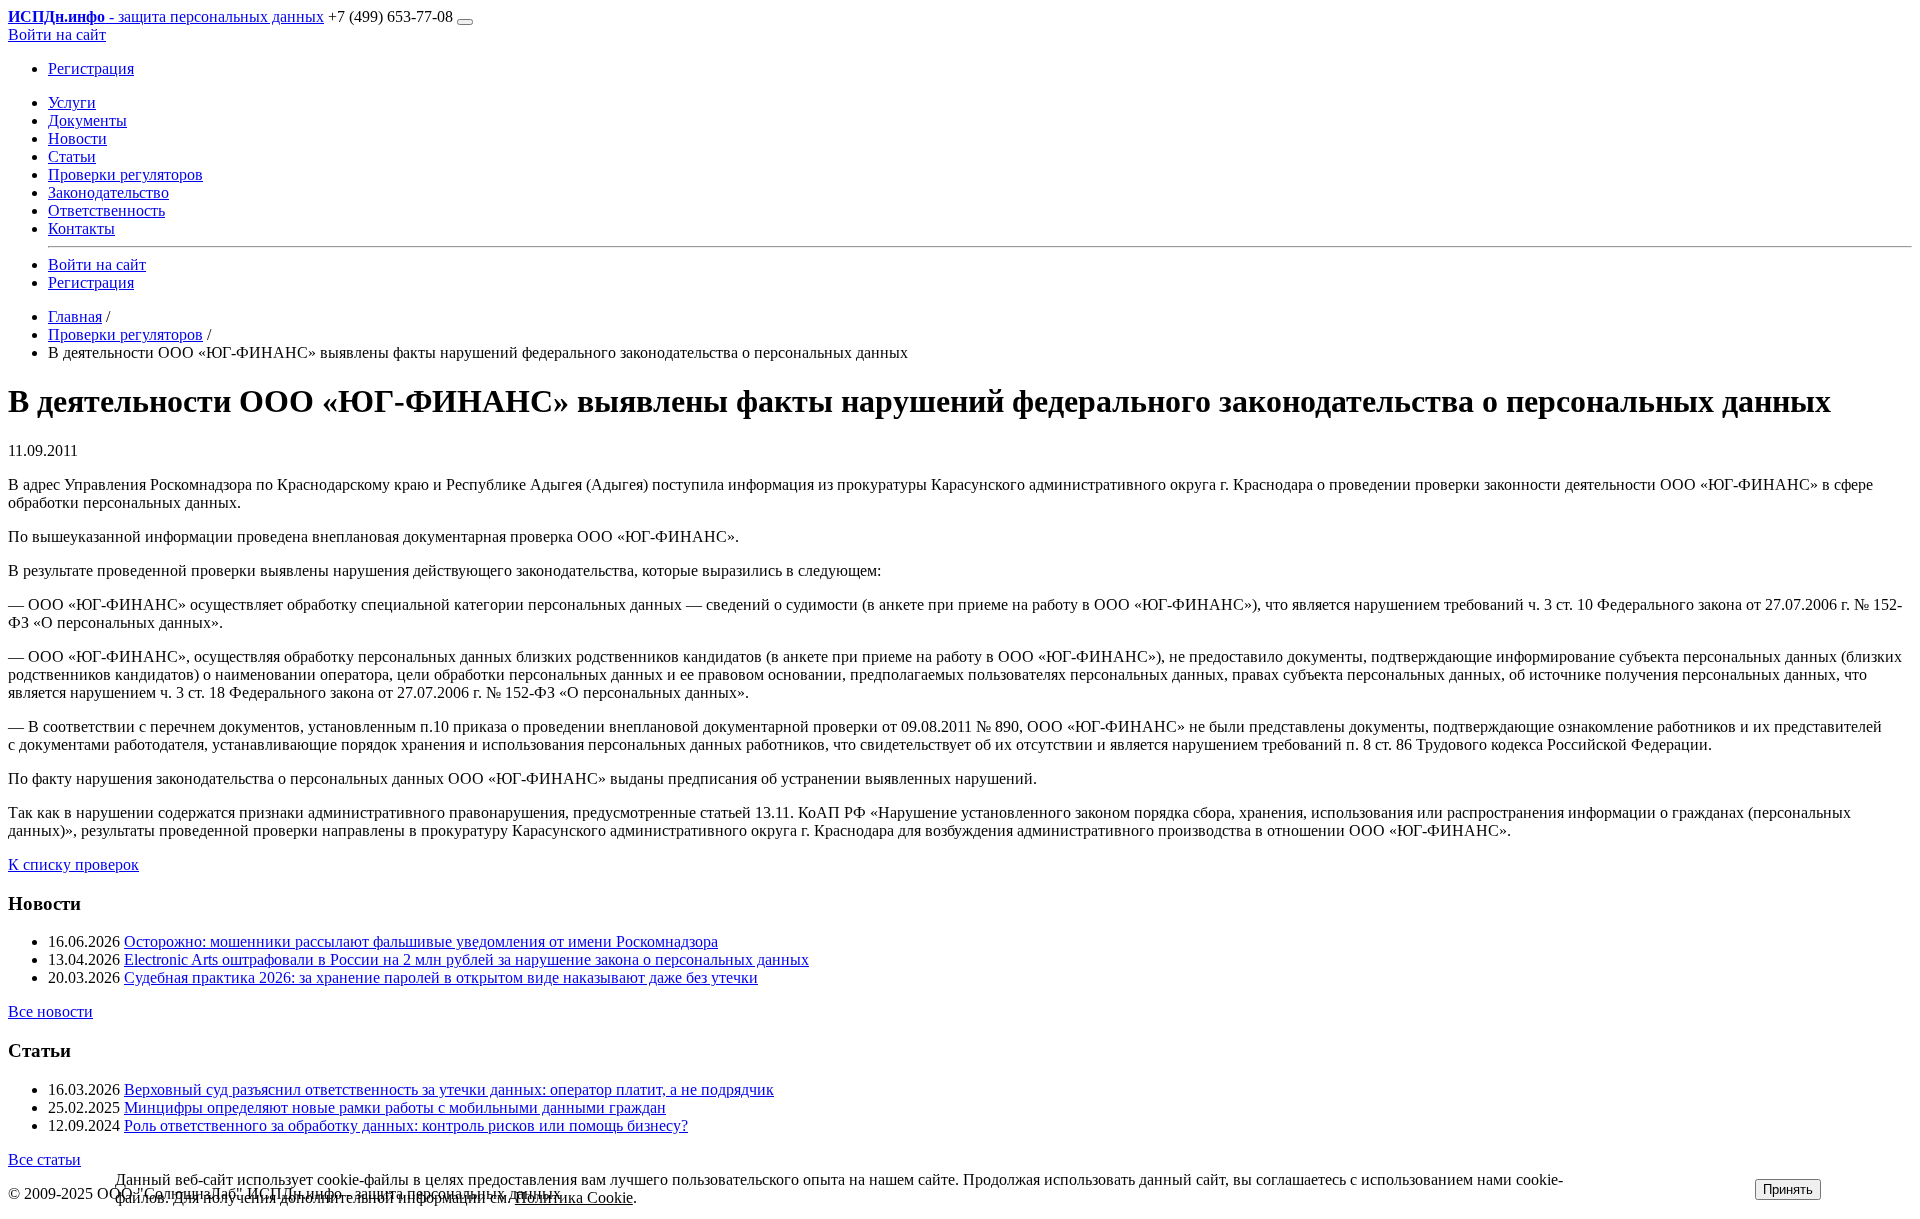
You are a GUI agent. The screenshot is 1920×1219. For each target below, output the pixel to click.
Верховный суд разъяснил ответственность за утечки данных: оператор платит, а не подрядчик (449, 1089)
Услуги (72, 102)
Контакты (81, 228)
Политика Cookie (574, 1197)
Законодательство (108, 192)
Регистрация (91, 68)
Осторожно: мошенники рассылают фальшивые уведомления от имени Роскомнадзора (421, 941)
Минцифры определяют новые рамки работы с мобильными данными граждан (395, 1107)
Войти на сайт (57, 34)
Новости (77, 138)
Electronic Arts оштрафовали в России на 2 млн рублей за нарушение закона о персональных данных (466, 959)
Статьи (72, 156)
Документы (87, 120)
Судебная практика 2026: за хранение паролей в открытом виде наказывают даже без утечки (441, 977)
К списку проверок (73, 864)
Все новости (50, 1011)
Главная (75, 316)
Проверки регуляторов (125, 174)
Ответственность (106, 210)
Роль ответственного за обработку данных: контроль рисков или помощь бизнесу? (406, 1125)
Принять (1788, 1189)
